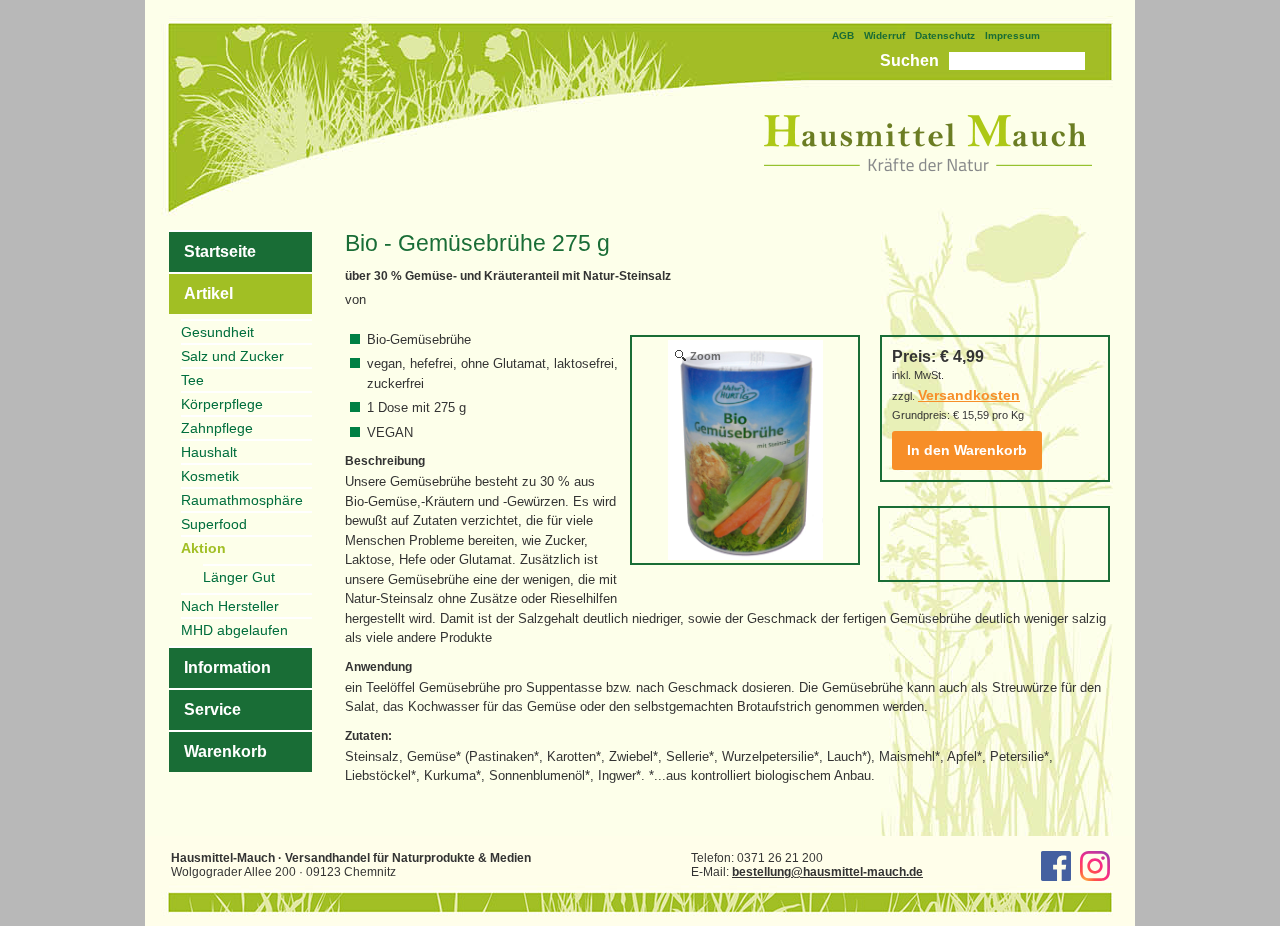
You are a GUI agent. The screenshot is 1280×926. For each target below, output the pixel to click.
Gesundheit (217, 332)
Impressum (1012, 35)
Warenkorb (225, 751)
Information (227, 667)
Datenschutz (945, 35)
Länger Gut (239, 577)
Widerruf (884, 35)
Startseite (220, 251)
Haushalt (209, 452)
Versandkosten (969, 395)
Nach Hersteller (230, 606)
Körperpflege (222, 404)
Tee (192, 380)
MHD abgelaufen (234, 630)
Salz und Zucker (232, 356)
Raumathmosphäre (242, 500)
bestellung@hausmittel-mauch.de (827, 872)
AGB (843, 35)
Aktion (203, 548)
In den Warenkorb (967, 450)
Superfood (214, 524)
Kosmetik (210, 476)
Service (212, 709)
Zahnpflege (217, 428)
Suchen (909, 60)
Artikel (208, 293)
